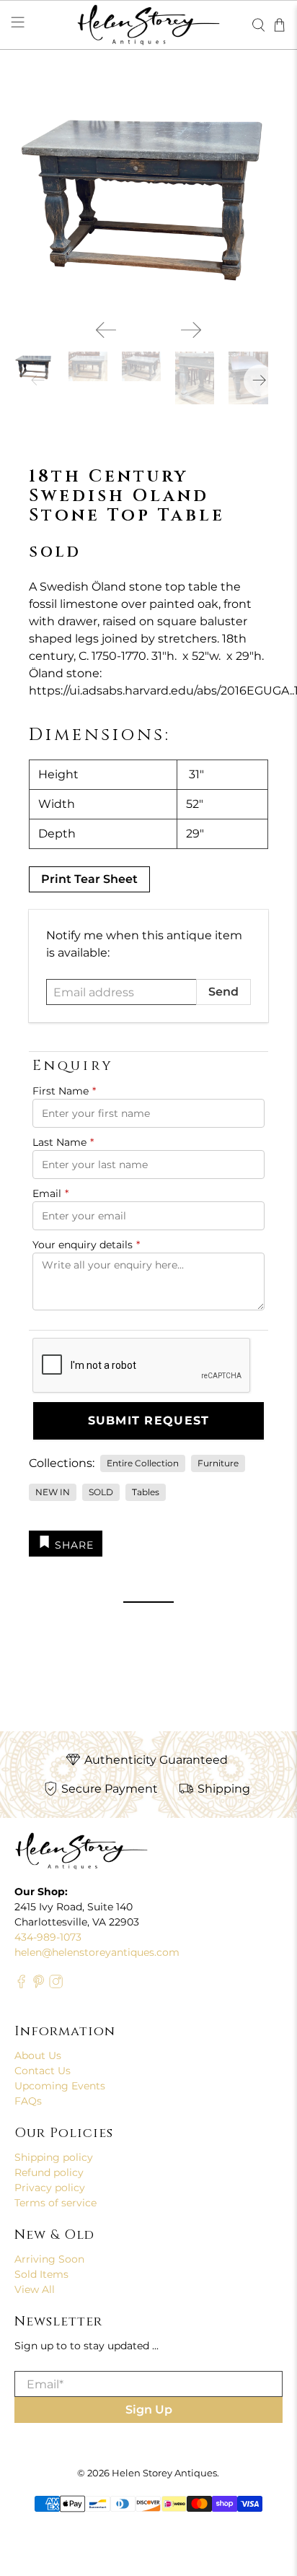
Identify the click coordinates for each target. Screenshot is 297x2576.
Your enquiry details (86, 1245)
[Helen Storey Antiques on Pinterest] (39, 1985)
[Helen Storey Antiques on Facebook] (21, 1985)
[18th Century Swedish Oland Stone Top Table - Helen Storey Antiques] (148, 194)
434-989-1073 (48, 1937)
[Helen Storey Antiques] (148, 25)
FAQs (28, 2101)
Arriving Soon (49, 2259)
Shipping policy (54, 2157)
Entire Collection (143, 1463)
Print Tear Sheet (89, 879)
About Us (38, 2055)
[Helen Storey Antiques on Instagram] (56, 1985)
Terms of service (56, 2203)
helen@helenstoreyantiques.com (97, 1952)
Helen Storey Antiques (164, 2473)
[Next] (191, 330)
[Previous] (106, 330)
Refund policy (49, 2172)
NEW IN (53, 1492)
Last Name (63, 1142)
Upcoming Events (60, 2086)
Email (50, 1193)
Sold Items (41, 2274)
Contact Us (43, 2071)
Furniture (218, 1463)
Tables (146, 1492)
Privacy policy (50, 2188)
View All (35, 2289)
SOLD (101, 1492)
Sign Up (149, 2410)
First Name (64, 1091)
